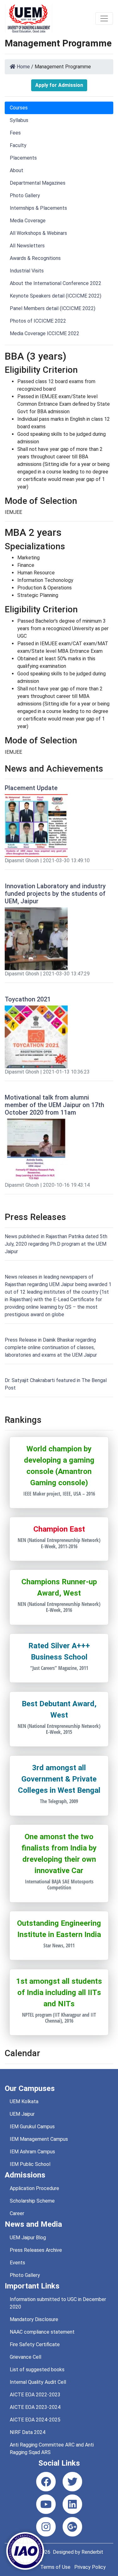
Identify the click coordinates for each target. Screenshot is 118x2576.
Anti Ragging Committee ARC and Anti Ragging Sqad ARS (52, 2449)
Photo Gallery (25, 2275)
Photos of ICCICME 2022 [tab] (38, 321)
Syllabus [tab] (19, 120)
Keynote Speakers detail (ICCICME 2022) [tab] (56, 296)
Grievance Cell (25, 2357)
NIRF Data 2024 (28, 2432)
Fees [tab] (15, 133)
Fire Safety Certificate (35, 2344)
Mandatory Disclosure (34, 2319)
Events (17, 2263)
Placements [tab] (23, 158)
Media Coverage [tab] (28, 221)
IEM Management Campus (39, 2139)
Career (17, 2213)
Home (23, 67)
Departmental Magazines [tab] (38, 183)
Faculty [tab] (18, 145)
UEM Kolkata (24, 2101)
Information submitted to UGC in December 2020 (58, 2303)
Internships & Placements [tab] (38, 208)
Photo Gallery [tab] (25, 195)
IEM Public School (30, 2164)
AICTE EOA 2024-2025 (35, 2420)
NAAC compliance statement (42, 2332)
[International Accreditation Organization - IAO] (25, 2550)
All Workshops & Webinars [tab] (38, 233)
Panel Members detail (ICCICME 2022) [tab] (53, 308)
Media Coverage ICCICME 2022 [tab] (45, 333)
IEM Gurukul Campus (32, 2127)
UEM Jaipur (22, 2114)
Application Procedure (34, 2188)
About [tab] (17, 170)
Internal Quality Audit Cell (38, 2382)
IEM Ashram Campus (32, 2152)
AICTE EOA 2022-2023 (35, 2395)
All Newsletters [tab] (27, 246)
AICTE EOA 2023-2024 (35, 2407)
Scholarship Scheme (32, 2201)
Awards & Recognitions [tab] (35, 258)
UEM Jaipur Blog (28, 2238)
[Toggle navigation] (104, 18)
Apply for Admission (59, 85)
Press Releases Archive (36, 2250)
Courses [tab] (19, 108)
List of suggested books (37, 2370)
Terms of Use (55, 2567)
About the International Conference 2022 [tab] (56, 283)
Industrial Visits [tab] (27, 271)
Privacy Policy (90, 2567)
